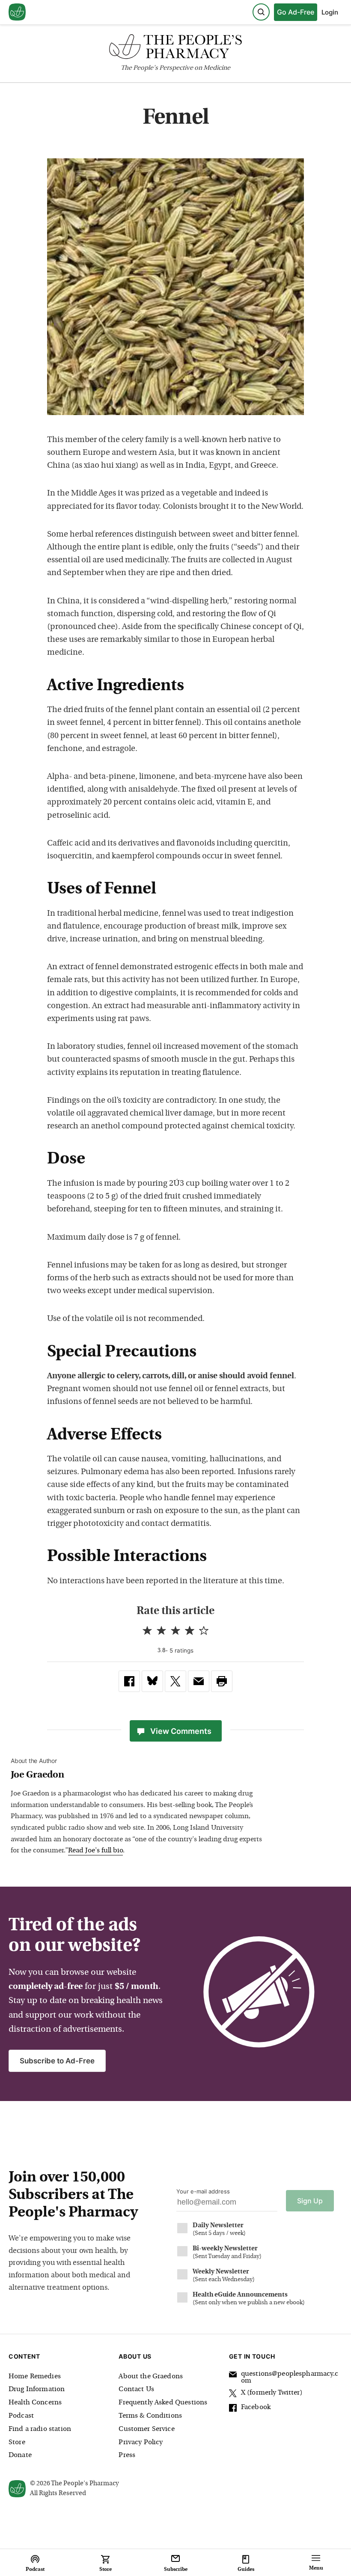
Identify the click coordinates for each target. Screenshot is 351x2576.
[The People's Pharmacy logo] (175, 49)
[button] (222, 1681)
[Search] (261, 12)
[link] (129, 1681)
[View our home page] (17, 12)
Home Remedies (35, 2377)
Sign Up (310, 2201)
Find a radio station (40, 2429)
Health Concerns (35, 2403)
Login (330, 12)
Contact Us (136, 2389)
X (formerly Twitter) (272, 2393)
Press (127, 2455)
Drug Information (37, 2389)
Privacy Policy (141, 2442)
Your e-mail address (203, 2191)
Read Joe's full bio (95, 1851)
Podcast (21, 2416)
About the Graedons (151, 2377)
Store (17, 2442)
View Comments (181, 1731)
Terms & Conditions (150, 2416)
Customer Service (146, 2429)
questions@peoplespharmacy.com (290, 2377)
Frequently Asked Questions (163, 2403)
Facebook (256, 2407)
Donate (20, 2455)
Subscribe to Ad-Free (57, 2061)
